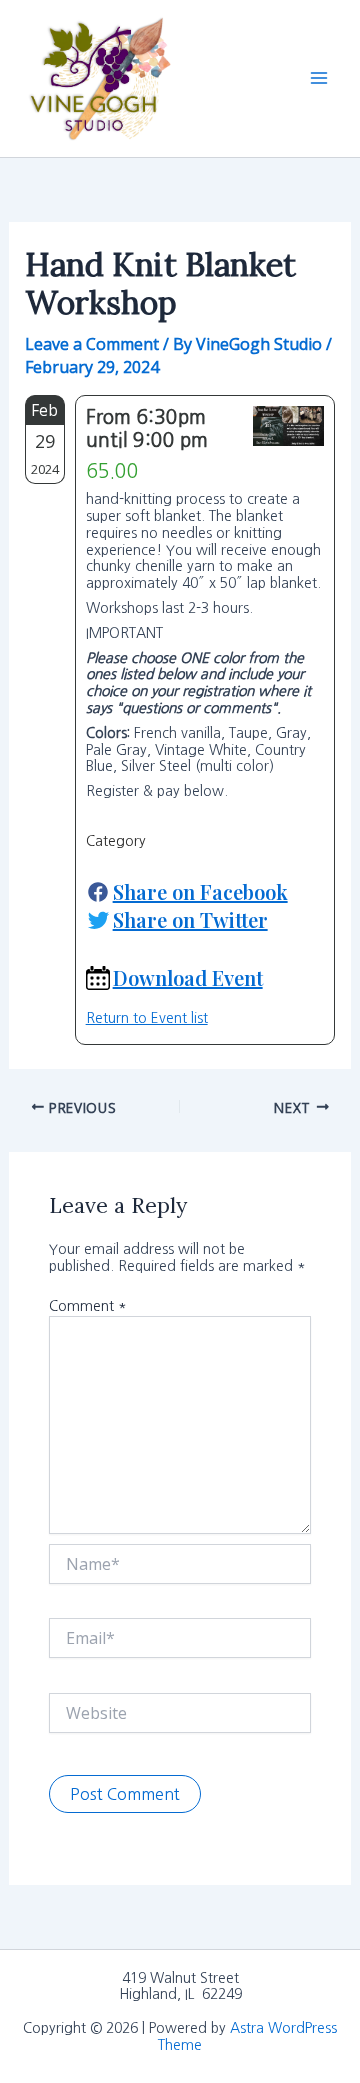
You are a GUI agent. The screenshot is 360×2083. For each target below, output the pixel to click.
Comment (88, 1306)
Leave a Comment (92, 344)
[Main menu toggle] (319, 78)
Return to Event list (147, 1018)
